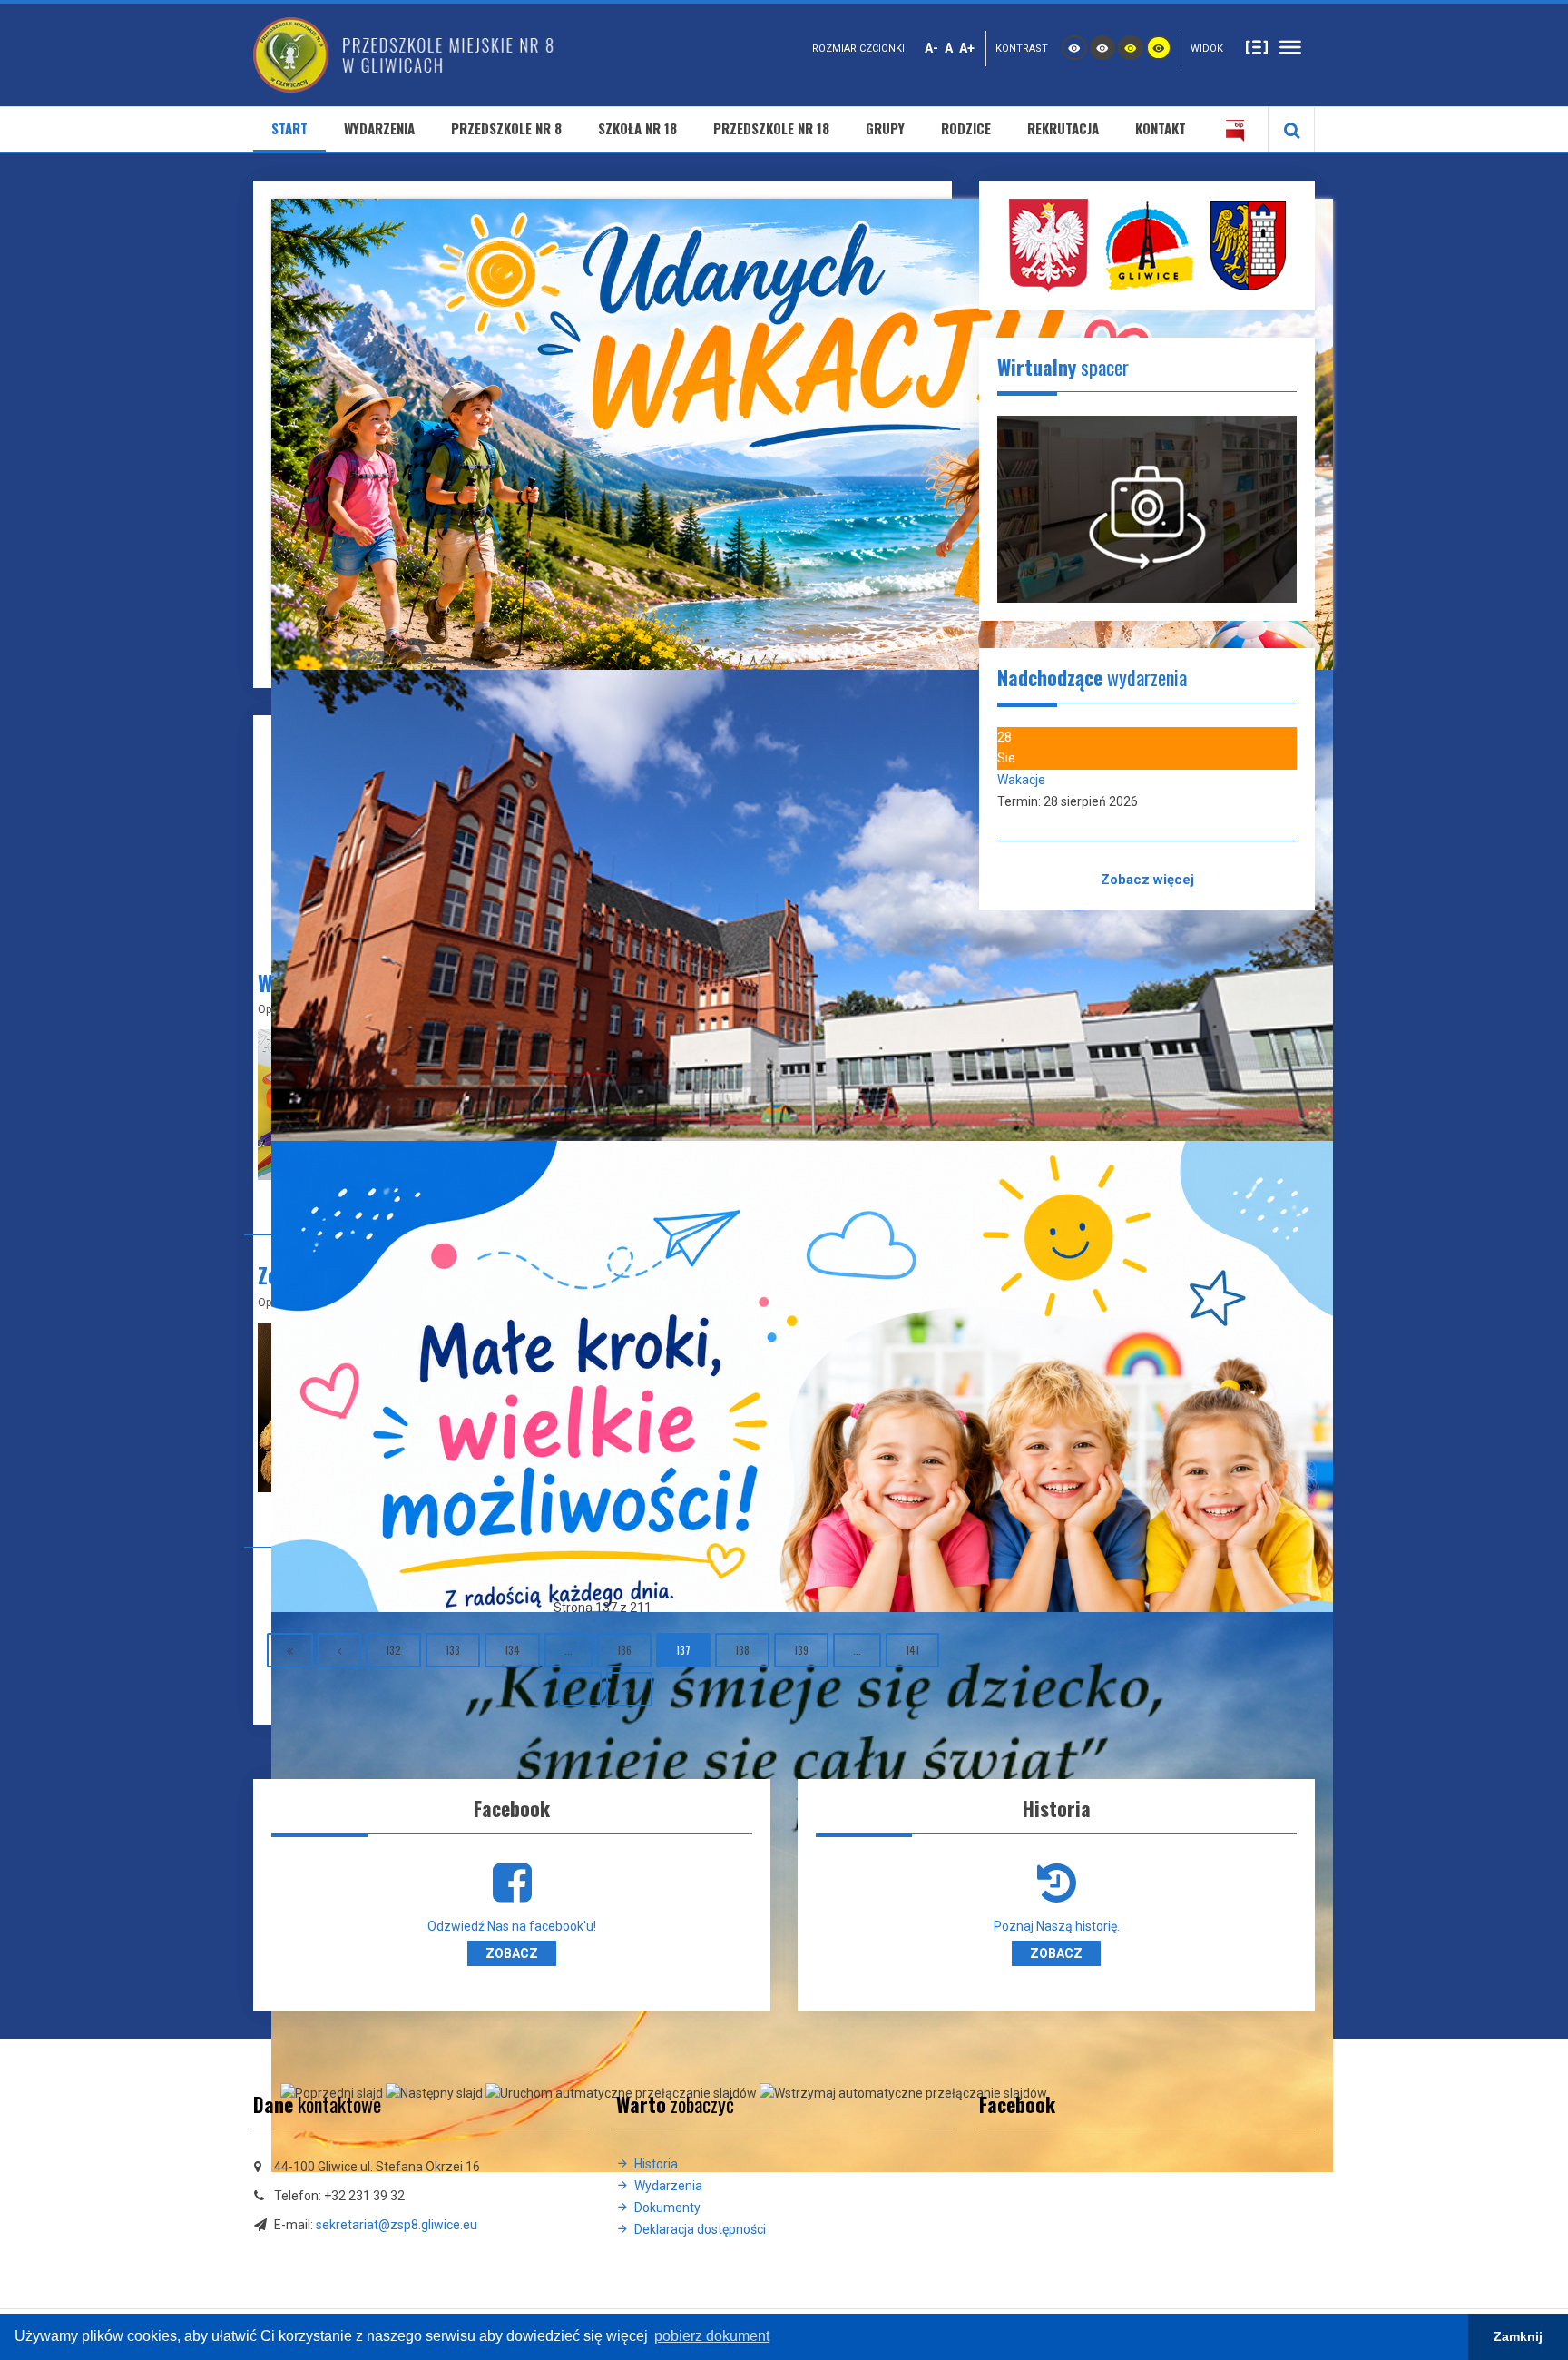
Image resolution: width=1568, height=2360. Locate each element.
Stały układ (1257, 46)
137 (683, 1650)
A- (931, 48)
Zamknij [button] (1518, 2336)
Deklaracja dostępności (700, 2229)
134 (512, 1650)
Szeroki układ (1290, 46)
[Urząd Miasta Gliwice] (1149, 244)
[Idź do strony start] (290, 1650)
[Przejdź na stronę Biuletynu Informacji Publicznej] (1235, 130)
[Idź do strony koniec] (629, 1689)
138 (742, 1650)
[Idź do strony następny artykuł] (580, 1689)
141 (912, 1650)
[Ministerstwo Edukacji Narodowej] (1049, 244)
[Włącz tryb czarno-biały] (1102, 48)
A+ (967, 48)
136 (624, 1650)
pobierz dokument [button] (712, 2336)
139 (801, 1650)
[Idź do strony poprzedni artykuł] (339, 1650)
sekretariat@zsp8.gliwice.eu (397, 2225)
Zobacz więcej (1147, 880)
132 (393, 1650)
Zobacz (512, 1953)
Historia (656, 2164)
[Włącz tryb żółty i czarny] (1159, 48)
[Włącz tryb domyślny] (1074, 48)
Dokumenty (667, 2208)
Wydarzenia (668, 2186)
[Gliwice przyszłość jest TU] (1248, 244)
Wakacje (1021, 780)
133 (453, 1650)
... (568, 1650)
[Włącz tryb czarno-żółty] (1131, 48)
